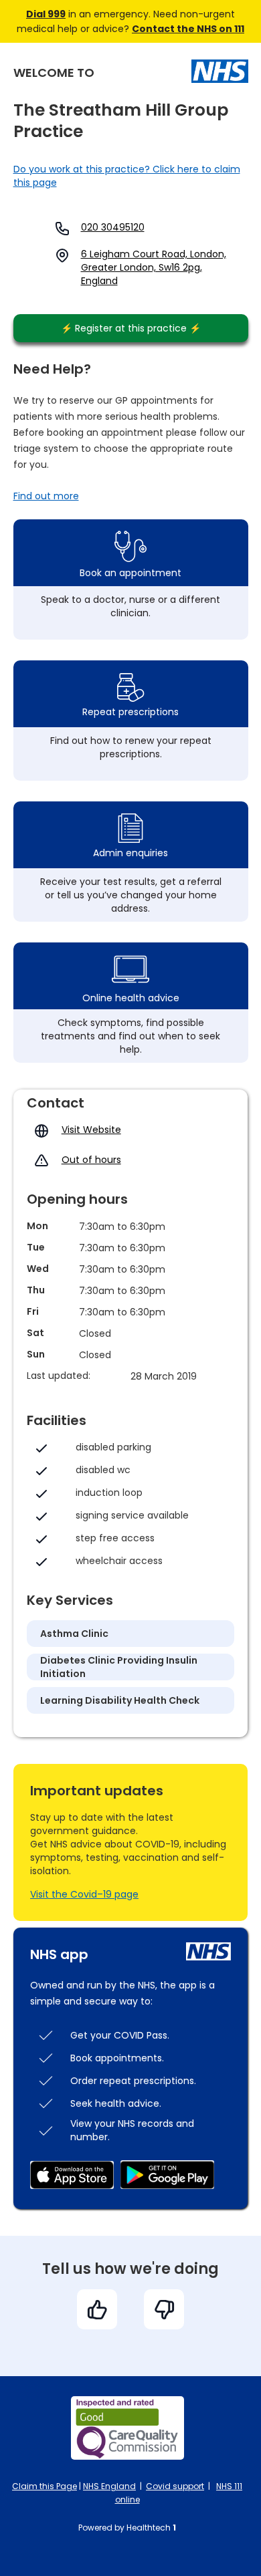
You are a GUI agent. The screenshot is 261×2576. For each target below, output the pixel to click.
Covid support (175, 2486)
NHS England (109, 2486)
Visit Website (91, 1130)
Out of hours (91, 1160)
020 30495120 (113, 227)
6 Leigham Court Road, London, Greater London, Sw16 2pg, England (154, 267)
